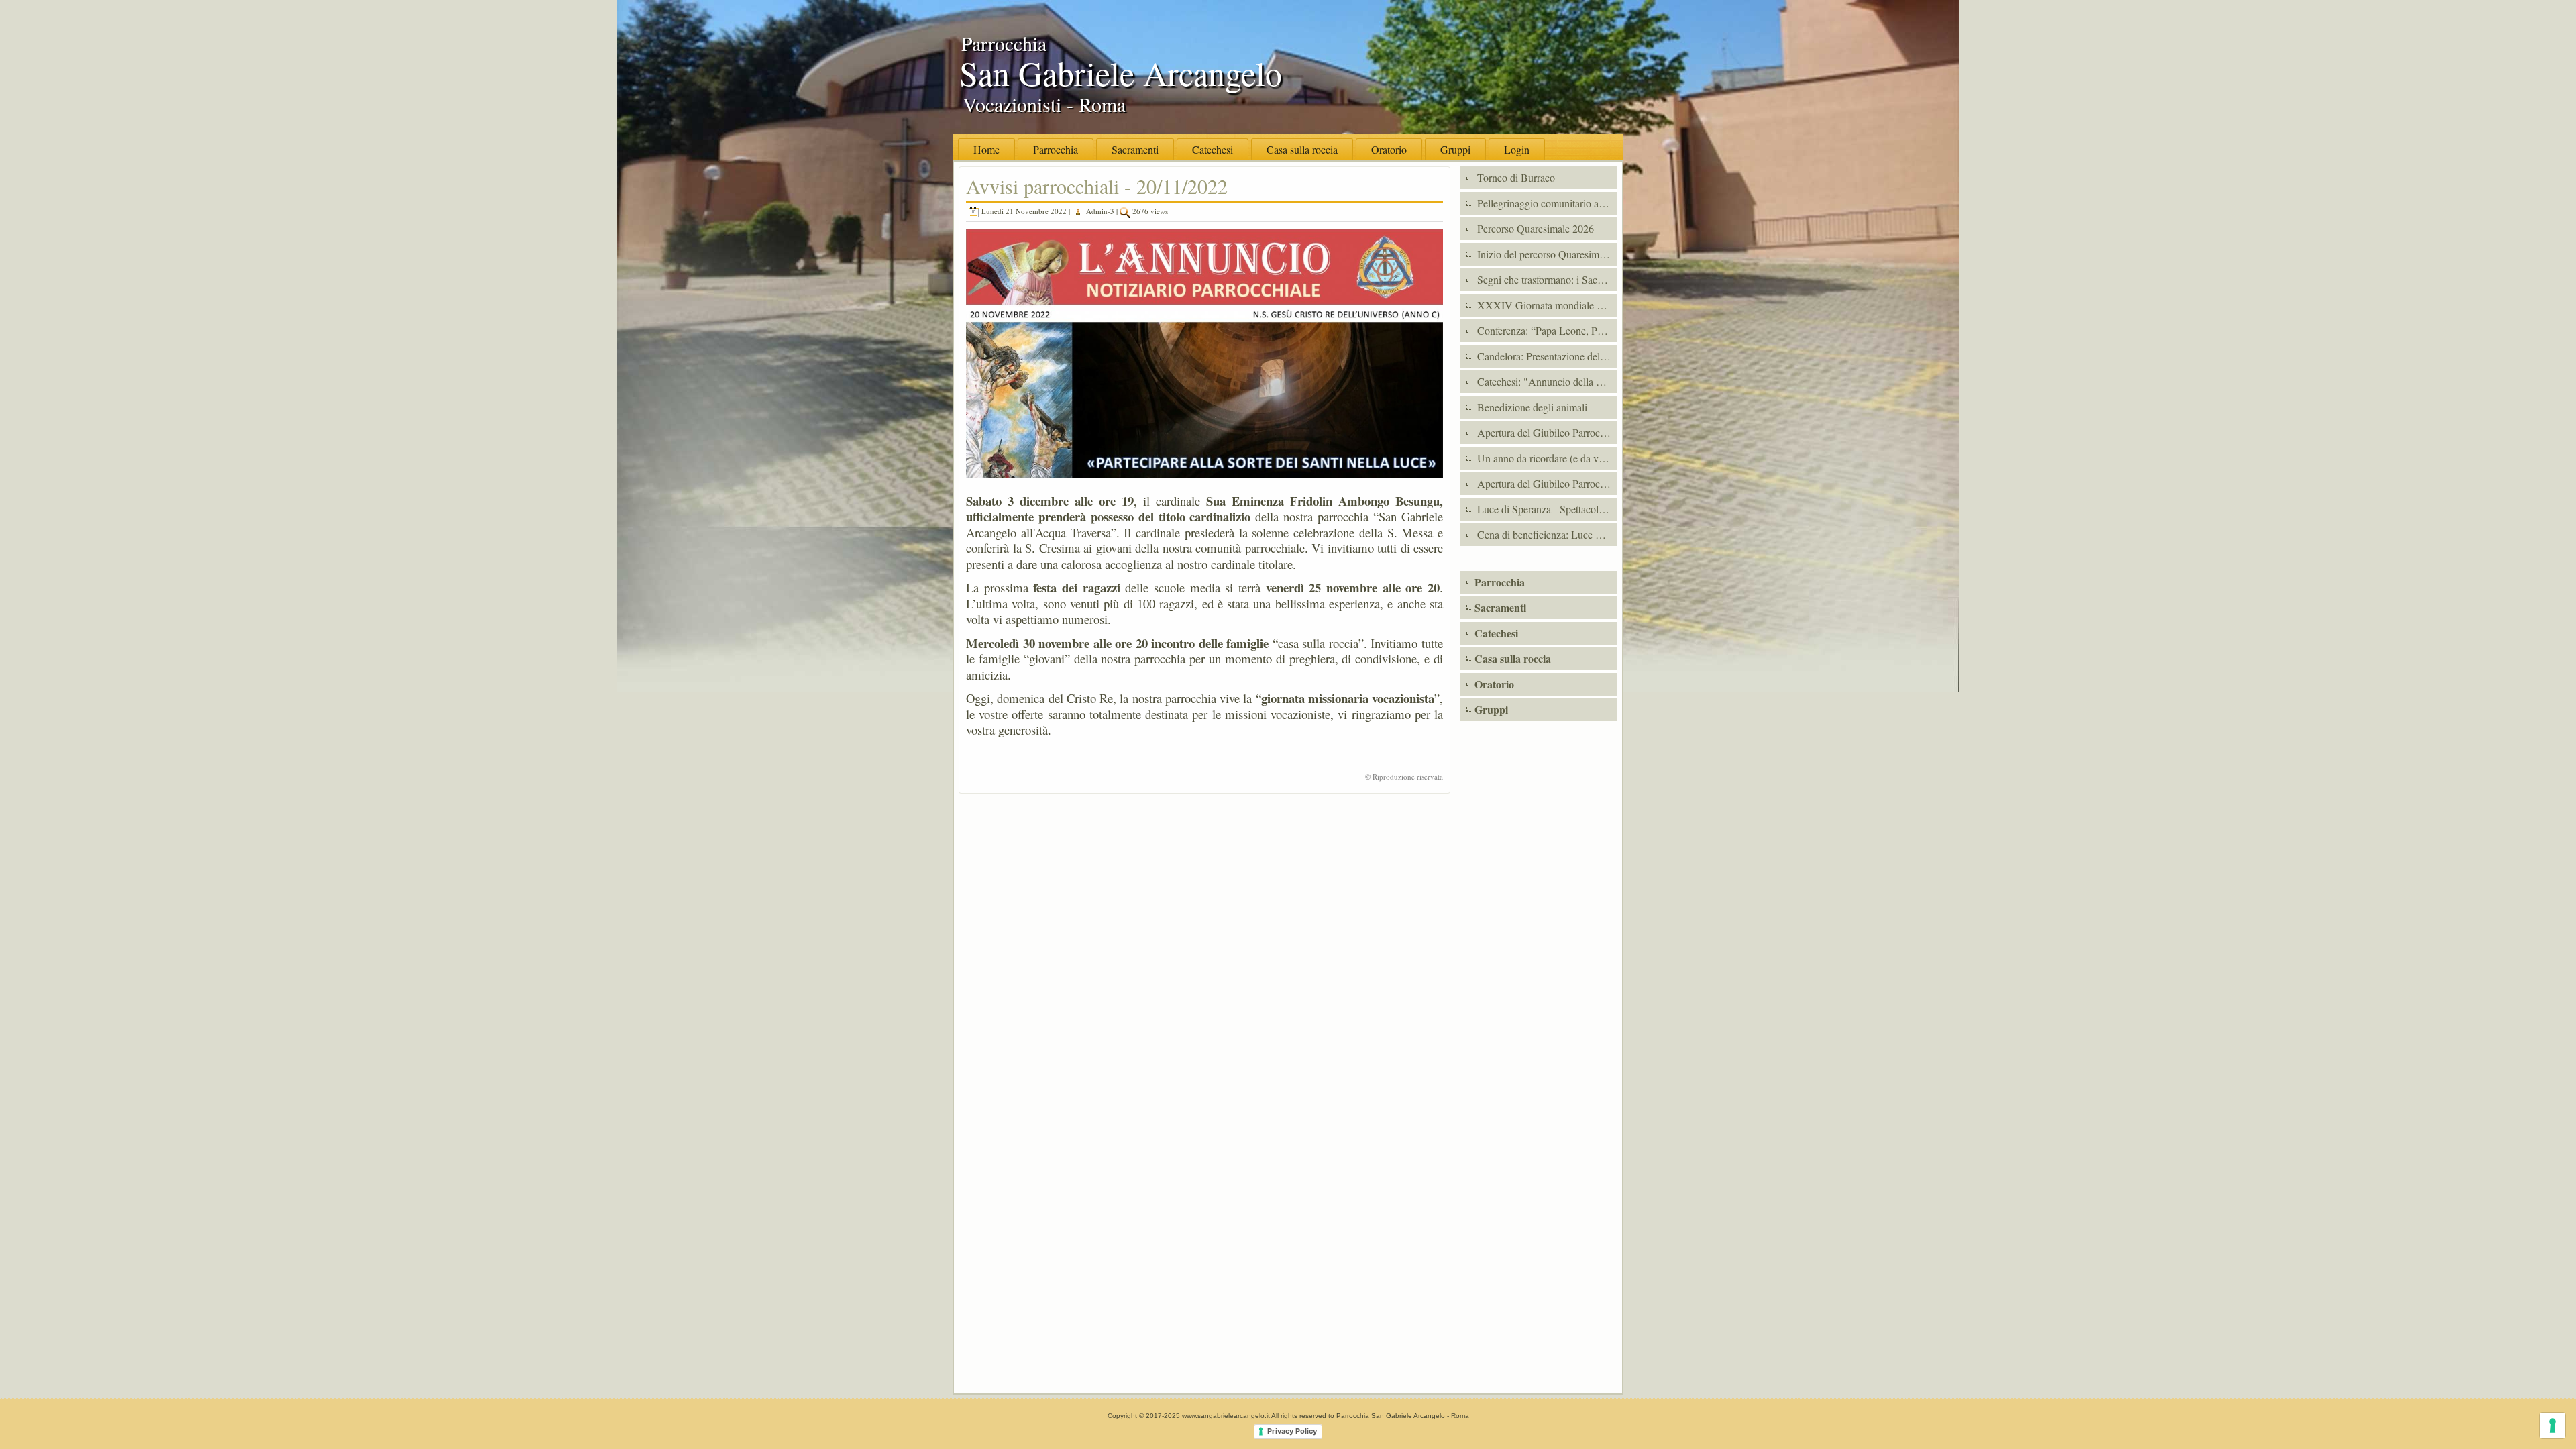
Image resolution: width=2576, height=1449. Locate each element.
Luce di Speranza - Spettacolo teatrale (1546, 509)
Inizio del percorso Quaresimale (1543, 254)
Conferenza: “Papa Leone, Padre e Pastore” (1546, 330)
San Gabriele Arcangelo (1121, 73)
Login (1517, 149)
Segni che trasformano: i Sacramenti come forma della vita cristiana (1546, 279)
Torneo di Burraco (1515, 177)
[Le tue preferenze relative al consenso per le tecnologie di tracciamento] (2553, 1426)
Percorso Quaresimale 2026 (1534, 228)
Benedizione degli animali (1531, 407)
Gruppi (1455, 149)
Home (986, 149)
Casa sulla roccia (1302, 149)
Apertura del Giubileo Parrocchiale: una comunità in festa (1546, 432)
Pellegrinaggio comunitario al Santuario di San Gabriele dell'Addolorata (1546, 203)
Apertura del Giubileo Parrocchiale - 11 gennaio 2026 (1546, 483)
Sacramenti (1135, 149)
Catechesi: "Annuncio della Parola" (1546, 381)
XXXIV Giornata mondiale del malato (1546, 305)
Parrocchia (1056, 149)
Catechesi (1213, 149)
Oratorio (1389, 149)
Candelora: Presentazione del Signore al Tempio (1546, 356)
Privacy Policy (1292, 1431)
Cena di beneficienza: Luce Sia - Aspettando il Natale (1546, 534)
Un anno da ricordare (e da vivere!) (1546, 458)
